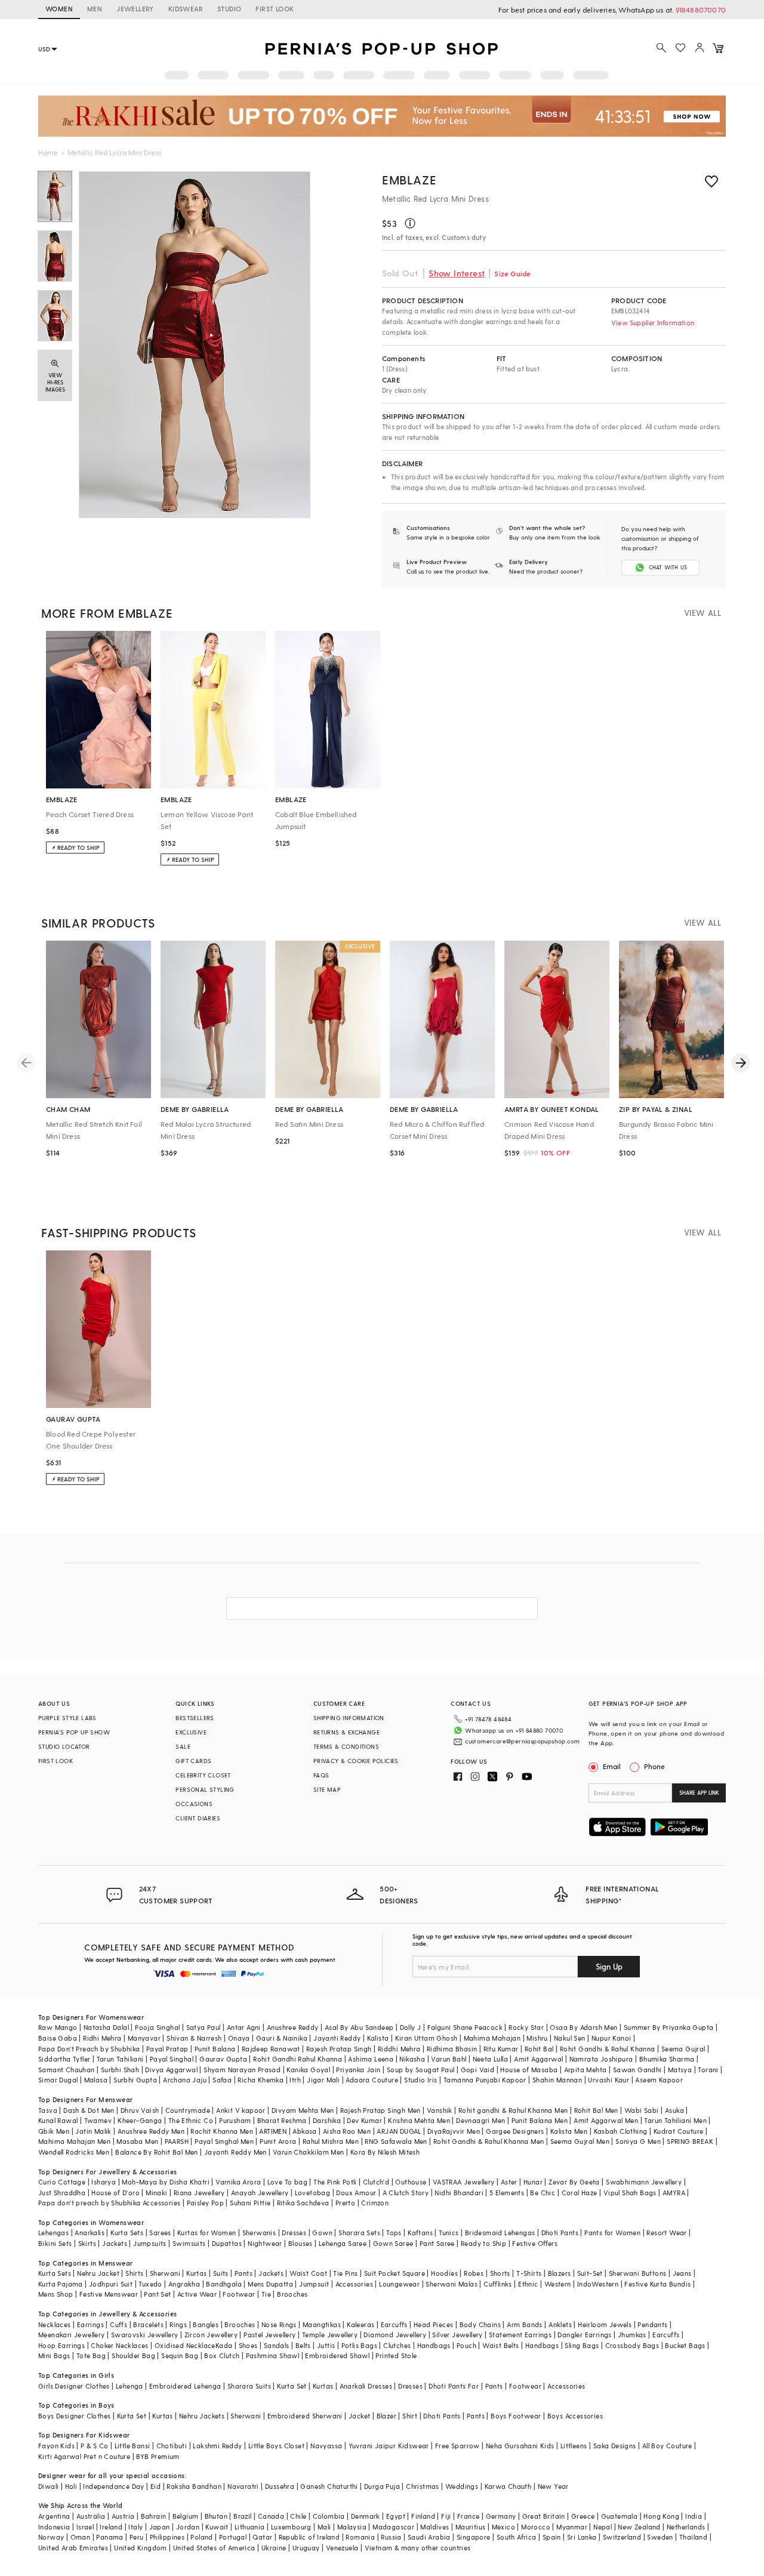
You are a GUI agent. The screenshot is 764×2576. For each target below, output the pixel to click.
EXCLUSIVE (191, 1732)
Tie (266, 2294)
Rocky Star (526, 2027)
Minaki (156, 2193)
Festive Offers (535, 2243)
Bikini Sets (55, 2243)
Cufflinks (498, 2284)
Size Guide (512, 273)
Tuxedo (150, 2284)
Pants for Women (612, 2233)
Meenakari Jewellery (72, 2335)
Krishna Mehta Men (419, 2120)
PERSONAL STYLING (205, 1789)
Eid (155, 2486)
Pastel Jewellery (269, 2335)
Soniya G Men (638, 2141)
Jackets (115, 2243)
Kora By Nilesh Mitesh (385, 2152)
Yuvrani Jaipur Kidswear (389, 2446)
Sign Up (609, 1966)
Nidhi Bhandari (459, 2193)
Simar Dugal (58, 2080)
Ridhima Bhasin (452, 2049)
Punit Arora (278, 2141)
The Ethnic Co (191, 2120)
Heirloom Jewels (605, 2324)
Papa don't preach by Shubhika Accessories (109, 2203)
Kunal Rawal (58, 2120)
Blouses (301, 2243)
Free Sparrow (458, 2446)
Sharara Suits (249, 2386)
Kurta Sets (127, 2233)
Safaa (222, 2080)
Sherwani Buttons (637, 2273)
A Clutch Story (406, 2193)
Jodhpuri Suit (111, 2284)
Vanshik (440, 2110)
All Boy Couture (667, 2446)
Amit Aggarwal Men (606, 2120)
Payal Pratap (167, 2049)
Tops (394, 2233)
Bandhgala (224, 2284)
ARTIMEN (273, 2131)
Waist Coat (308, 2273)
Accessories (354, 2284)
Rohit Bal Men (596, 2110)
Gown (322, 2233)
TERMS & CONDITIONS (346, 1746)
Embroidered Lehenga (185, 2386)
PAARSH (177, 2141)
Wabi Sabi (642, 2110)
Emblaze (409, 180)
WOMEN (59, 9)
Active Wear (197, 2294)
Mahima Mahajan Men (74, 2141)
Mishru (537, 2038)
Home (48, 152)
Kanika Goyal (308, 2070)
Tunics (449, 2233)
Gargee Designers (515, 2131)
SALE (183, 1746)
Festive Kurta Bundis (657, 2284)
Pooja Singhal (157, 2027)
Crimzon (375, 2203)
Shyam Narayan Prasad (242, 2070)
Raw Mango (58, 2027)
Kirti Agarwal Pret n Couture (84, 2456)
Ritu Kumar (501, 2049)
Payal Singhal (172, 2059)
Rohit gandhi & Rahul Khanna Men (513, 2110)
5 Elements (507, 2193)
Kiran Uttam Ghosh (426, 2038)
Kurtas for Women (207, 2233)
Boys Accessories (575, 2416)
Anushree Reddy (293, 2027)
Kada (224, 2345)
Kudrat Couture (679, 2131)
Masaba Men (137, 2141)
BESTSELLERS (195, 1718)
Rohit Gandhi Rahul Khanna (298, 2059)
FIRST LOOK (275, 9)
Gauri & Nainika (282, 2038)
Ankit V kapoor (241, 2110)
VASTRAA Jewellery (464, 2182)
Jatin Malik (93, 2131)
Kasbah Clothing (621, 2131)
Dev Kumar (364, 2120)
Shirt (410, 2416)
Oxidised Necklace (185, 2345)
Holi (71, 2486)
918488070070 (701, 10)
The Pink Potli (335, 2182)
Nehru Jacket (98, 2273)
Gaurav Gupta (223, 2059)
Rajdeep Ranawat (271, 2049)
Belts (303, 2345)
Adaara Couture (372, 2080)
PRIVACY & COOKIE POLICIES (356, 1761)
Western (558, 2284)
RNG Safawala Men (396, 2141)
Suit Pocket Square (395, 2273)
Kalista (378, 2038)
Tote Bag (91, 2355)
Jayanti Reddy (337, 2038)
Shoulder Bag (133, 2355)
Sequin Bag (180, 2355)
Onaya (239, 2038)
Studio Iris (420, 2080)
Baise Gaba (58, 2038)
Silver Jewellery (457, 2335)
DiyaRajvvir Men (454, 2131)
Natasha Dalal (106, 2027)
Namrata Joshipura (601, 2059)
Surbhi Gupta (135, 2080)
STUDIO (229, 9)
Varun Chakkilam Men (309, 2152)
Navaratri (243, 2486)
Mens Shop (56, 2294)
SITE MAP (327, 1789)
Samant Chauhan (67, 2070)
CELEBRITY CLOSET (203, 1775)
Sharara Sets (359, 2233)
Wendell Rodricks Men (74, 2152)
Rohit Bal (539, 2049)
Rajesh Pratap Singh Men (381, 2110)
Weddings (462, 2486)
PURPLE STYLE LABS (67, 1718)
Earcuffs (394, 2324)
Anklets (560, 2324)
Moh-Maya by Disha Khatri (166, 2182)
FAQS (321, 1775)
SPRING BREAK (690, 2141)
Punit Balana (215, 2049)
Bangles (206, 2324)
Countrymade (188, 2110)
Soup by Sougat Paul (421, 2070)
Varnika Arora (238, 2182)
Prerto (345, 2203)
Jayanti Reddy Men (235, 2152)
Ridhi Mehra (102, 2038)
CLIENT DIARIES (198, 1818)
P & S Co (94, 2446)
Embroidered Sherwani (305, 2416)
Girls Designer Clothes (74, 2386)
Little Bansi (133, 2446)
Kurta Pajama (61, 2284)
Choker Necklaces (119, 2345)
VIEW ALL (703, 613)
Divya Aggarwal (171, 2070)
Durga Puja (382, 2486)
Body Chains (480, 2324)
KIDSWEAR (186, 9)
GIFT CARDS (193, 1761)
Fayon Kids (56, 2446)
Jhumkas (632, 2335)
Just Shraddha (62, 2193)
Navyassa (326, 2446)
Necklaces (55, 2324)
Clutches (397, 2345)
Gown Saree (393, 2243)
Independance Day (113, 2486)
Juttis (326, 2345)
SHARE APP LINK (699, 1793)
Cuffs (118, 2324)
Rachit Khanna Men (222, 2131)
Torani (708, 2070)
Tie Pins (345, 2273)
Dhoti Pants (560, 2233)
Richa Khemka (261, 2080)
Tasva (48, 2110)
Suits (221, 2273)
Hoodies (444, 2273)
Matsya (680, 2070)
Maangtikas (322, 2324)
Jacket (359, 2416)
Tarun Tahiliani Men (675, 2120)
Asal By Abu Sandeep (359, 2027)
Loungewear (399, 2284)
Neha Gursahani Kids (520, 2446)
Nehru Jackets (202, 2416)
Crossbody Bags (632, 2345)
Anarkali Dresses (366, 2386)
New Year (553, 2486)
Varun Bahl (449, 2059)
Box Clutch (222, 2355)
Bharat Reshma (282, 2120)
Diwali (48, 2486)
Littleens (574, 2446)
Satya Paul (204, 2027)
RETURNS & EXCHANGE (346, 1732)
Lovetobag (313, 2193)
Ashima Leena (371, 2059)
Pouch (466, 2345)
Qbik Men (54, 2131)
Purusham (235, 2120)
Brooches (292, 2294)
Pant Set (157, 2294)
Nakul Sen (570, 2038)
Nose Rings (279, 2324)
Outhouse (411, 2182)
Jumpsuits (150, 2243)
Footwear (239, 2294)
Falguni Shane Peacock (465, 2027)
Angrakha (184, 2284)
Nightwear (265, 2243)
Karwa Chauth (508, 2486)
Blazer (386, 2416)
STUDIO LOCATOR (64, 1746)
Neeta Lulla (490, 2059)
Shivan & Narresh (194, 2038)
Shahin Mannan (557, 2080)
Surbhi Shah (120, 2070)
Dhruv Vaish (140, 2110)
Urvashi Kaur (609, 2080)
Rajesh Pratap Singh (339, 2049)
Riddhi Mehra (399, 2049)
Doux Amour (356, 2193)
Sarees (160, 2233)
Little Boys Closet (276, 2446)
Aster (509, 2182)
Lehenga (130, 2386)
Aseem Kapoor (659, 2080)
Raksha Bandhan (194, 2486)
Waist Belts (500, 2345)
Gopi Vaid (478, 2070)
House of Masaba (529, 2070)
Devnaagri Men (480, 2120)
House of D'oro (115, 2193)
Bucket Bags (685, 2345)
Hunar (533, 2182)
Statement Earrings (520, 2335)
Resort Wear (666, 2233)
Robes (474, 2273)
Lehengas (53, 2233)
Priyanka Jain (358, 2070)
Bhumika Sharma (667, 2059)
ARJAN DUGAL (399, 2131)
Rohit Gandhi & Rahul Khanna (608, 2049)
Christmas (423, 2486)
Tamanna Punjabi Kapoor (485, 2080)
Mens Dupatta (270, 2284)
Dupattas (227, 2243)
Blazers (560, 2273)
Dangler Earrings (584, 2335)
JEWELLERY (135, 9)
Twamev (98, 2120)
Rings (178, 2324)
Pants (244, 2273)
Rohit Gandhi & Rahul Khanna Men (489, 2141)
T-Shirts (529, 2273)
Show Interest (457, 273)
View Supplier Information (653, 323)
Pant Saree (437, 2243)
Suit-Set (590, 2273)
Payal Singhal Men (224, 2141)
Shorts (500, 2273)
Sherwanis (259, 2233)
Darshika (327, 2120)
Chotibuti (172, 2446)
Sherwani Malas (452, 2284)
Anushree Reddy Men (151, 2131)
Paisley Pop (205, 2203)
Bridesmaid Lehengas (500, 2233)
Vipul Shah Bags (630, 2193)
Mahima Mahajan (492, 2038)
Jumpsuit (314, 2284)
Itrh (295, 2080)
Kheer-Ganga (140, 2120)
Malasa (96, 2080)
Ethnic (528, 2284)
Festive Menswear (109, 2294)
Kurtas (196, 2273)
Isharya (104, 2182)
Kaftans (420, 2233)
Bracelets (148, 2324)
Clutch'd (376, 2182)
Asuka (674, 2110)
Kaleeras (361, 2324)
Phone (654, 1766)
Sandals (277, 2345)
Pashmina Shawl (273, 2355)
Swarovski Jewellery (145, 2335)
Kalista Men (569, 2131)
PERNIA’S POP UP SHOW (74, 1732)
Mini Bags (54, 2355)
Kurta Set (292, 2386)
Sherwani (165, 2273)
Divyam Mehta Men (303, 2110)
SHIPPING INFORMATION (349, 1718)
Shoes (248, 2345)
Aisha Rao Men (347, 2131)
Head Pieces (433, 2324)
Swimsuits (189, 2243)
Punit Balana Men (540, 2120)
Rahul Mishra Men (331, 2141)
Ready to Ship (483, 2243)
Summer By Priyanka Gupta (669, 2027)
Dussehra (280, 2486)
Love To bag (287, 2182)
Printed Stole (396, 2355)
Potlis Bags (359, 2345)
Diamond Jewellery (395, 2335)
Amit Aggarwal (538, 2059)
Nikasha (412, 2059)
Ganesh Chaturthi (329, 2486)
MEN (95, 9)
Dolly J (411, 2027)
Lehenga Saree (343, 2243)
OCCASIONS (194, 1804)
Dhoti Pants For (454, 2386)
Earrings (90, 2324)
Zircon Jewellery (211, 2335)
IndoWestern (598, 2284)
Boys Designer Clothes (74, 2416)
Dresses (294, 2233)
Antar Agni (244, 2027)
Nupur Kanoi (611, 2038)
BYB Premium (158, 2456)
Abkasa (304, 2131)
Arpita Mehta (586, 2070)
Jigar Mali (323, 2080)
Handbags (434, 2345)
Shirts (134, 2273)
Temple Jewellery (330, 2335)
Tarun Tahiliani (120, 2059)
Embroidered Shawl (337, 2355)
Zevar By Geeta (574, 2182)
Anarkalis (90, 2233)
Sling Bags (582, 2345)
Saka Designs (615, 2446)
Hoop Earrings (61, 2345)
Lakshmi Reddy (217, 2446)
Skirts (87, 2243)
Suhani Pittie (250, 2203)
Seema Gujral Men (580, 2141)
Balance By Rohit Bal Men (157, 2152)
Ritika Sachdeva (303, 2203)
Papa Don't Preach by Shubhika (89, 2049)
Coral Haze (580, 2193)
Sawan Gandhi (637, 2070)
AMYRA (674, 2193)
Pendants (652, 2324)
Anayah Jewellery (260, 2193)
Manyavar (144, 2038)
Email (612, 1766)
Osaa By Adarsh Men (583, 2027)
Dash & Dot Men (89, 2110)
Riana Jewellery (199, 2193)
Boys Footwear (516, 2416)
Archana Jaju (185, 2080)
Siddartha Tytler (64, 2059)
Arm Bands (525, 2324)
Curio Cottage (62, 2182)
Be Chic (543, 2193)
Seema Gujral (683, 2049)
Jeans (682, 2273)
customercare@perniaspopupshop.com (522, 1741)
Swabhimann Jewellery (644, 2182)
